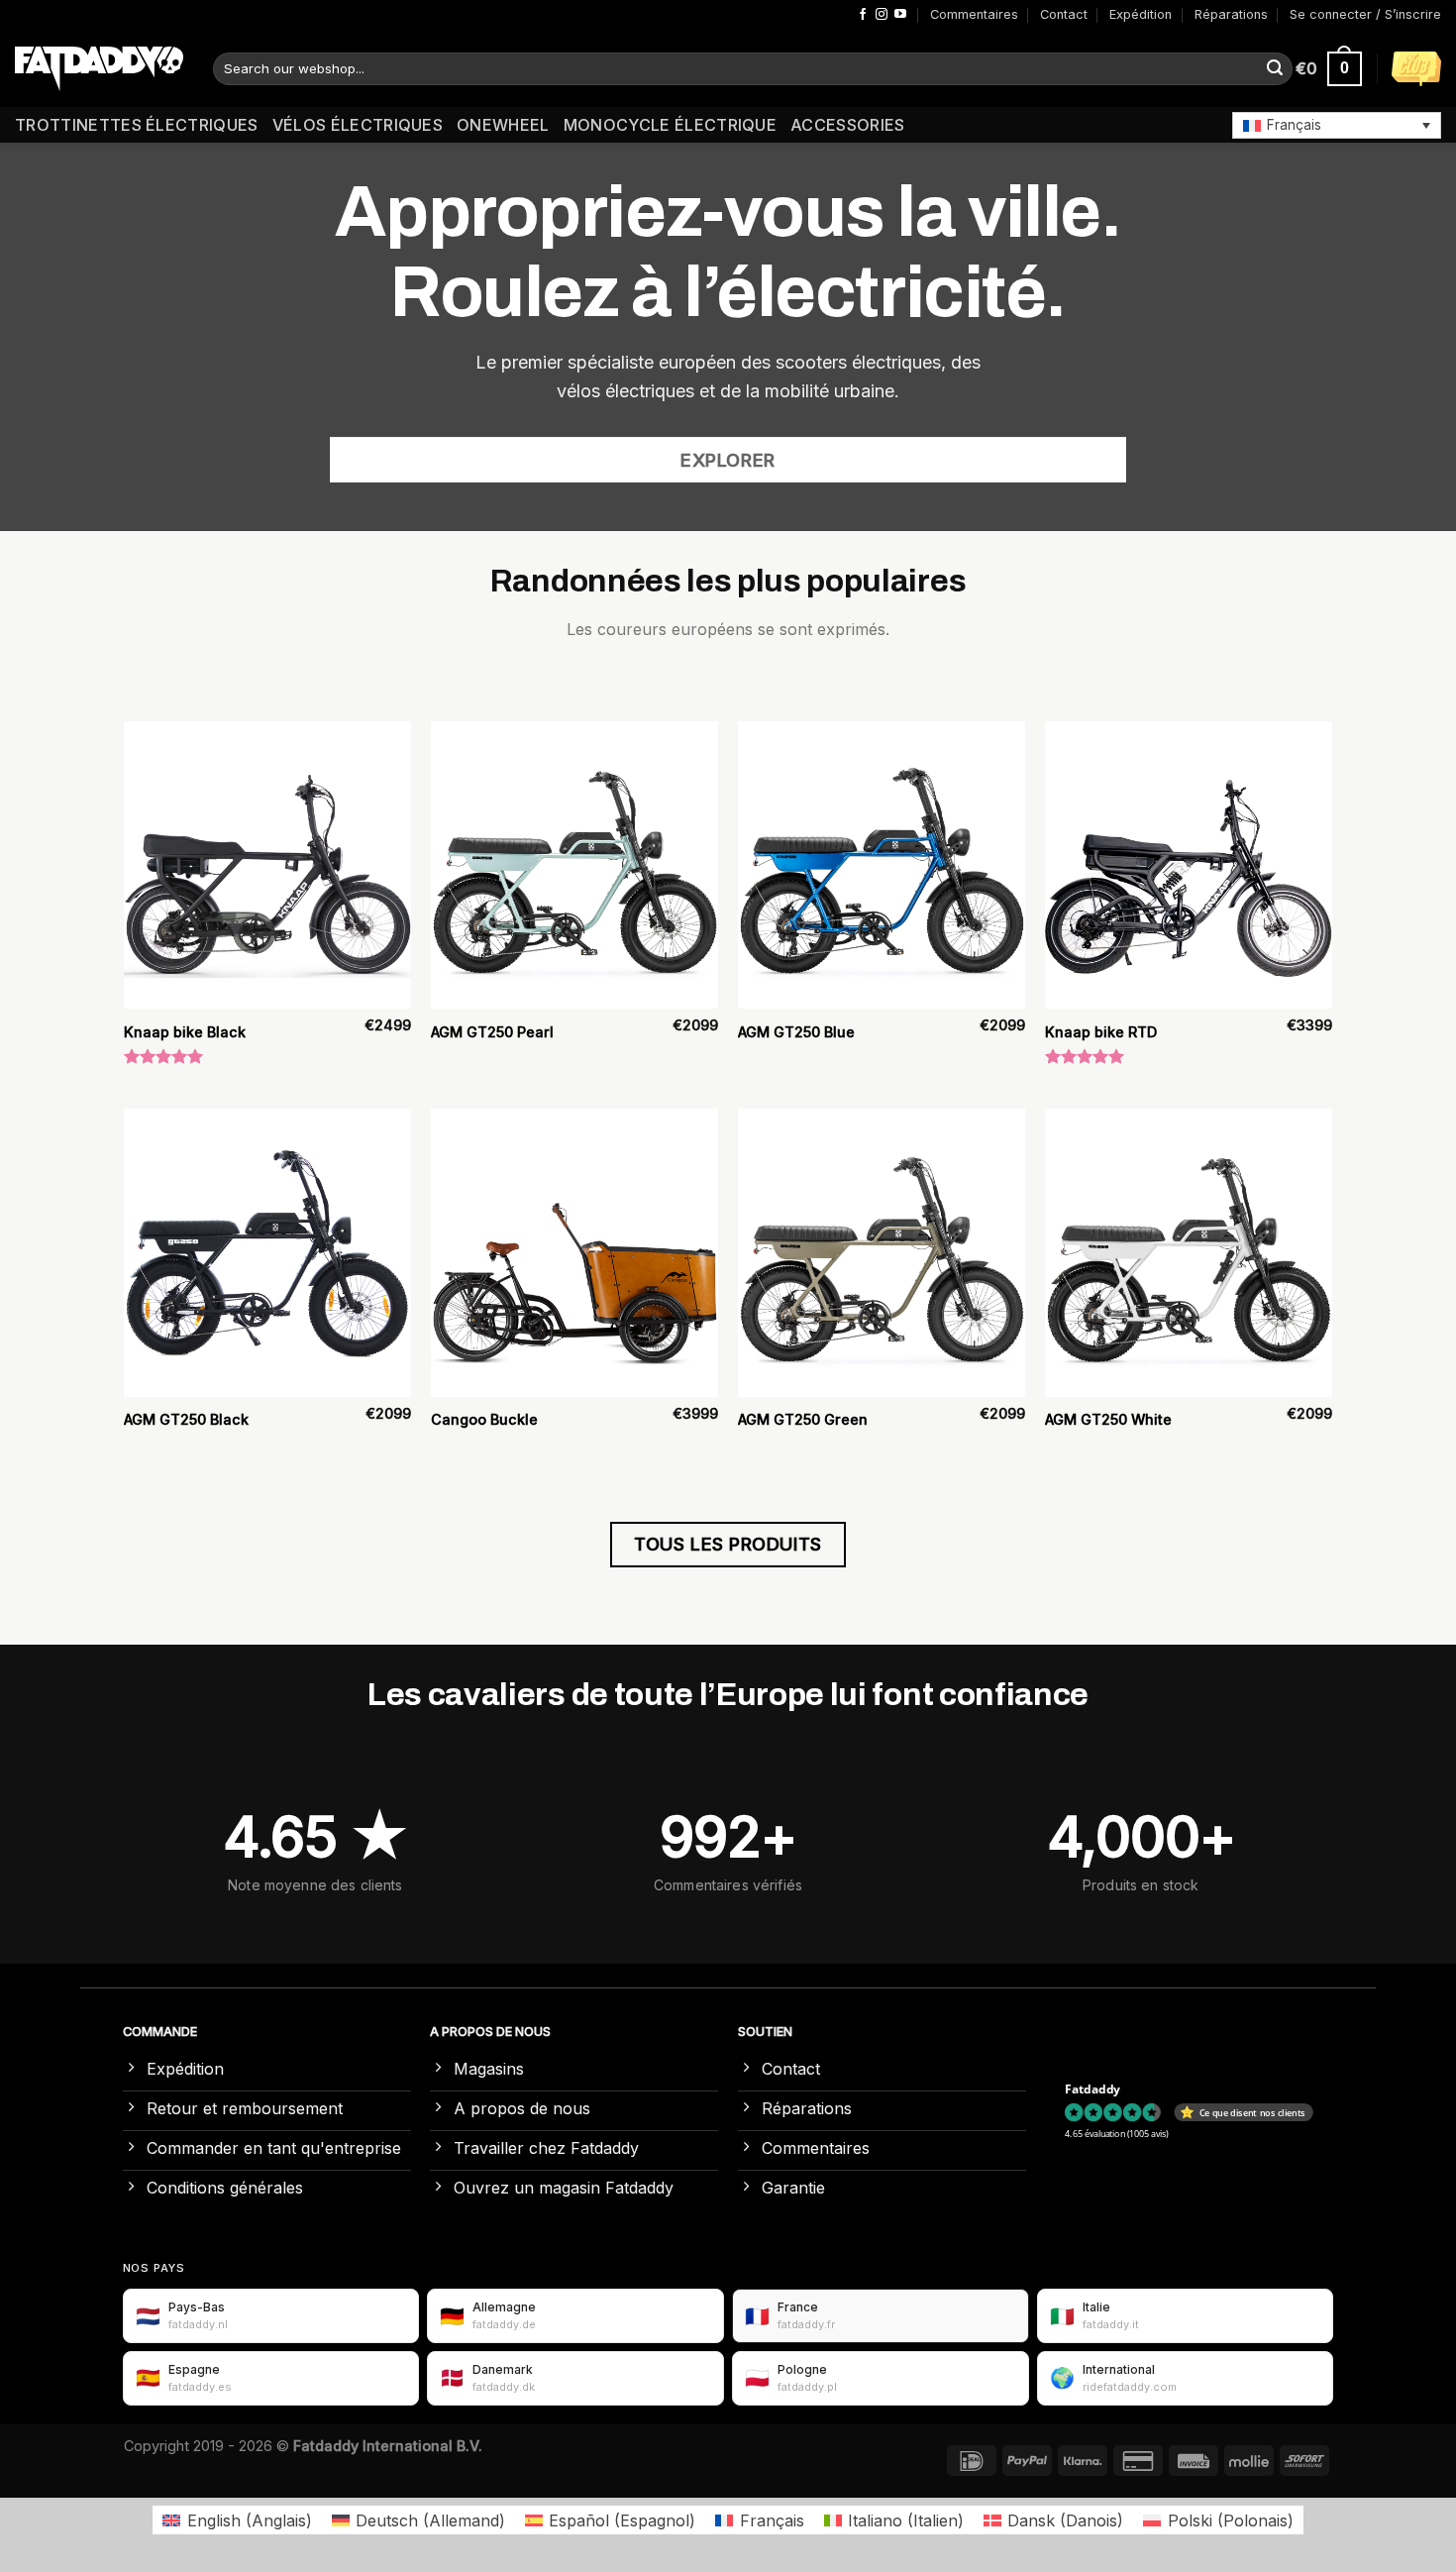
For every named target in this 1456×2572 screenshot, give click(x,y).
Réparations (1231, 14)
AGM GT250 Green (803, 1419)
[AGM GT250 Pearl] (574, 865)
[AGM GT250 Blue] (882, 865)
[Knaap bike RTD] (1189, 865)
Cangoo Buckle (484, 1419)
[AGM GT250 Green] (882, 1252)
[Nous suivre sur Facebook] (863, 15)
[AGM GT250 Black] (267, 1252)
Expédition (1141, 14)
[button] (1337, 125)
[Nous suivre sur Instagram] (882, 15)
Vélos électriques (358, 125)
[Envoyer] (1275, 69)
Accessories (848, 125)
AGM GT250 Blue (796, 1032)
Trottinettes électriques (137, 125)
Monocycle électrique (670, 125)
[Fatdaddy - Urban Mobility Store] (99, 69)
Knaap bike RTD (1101, 1032)
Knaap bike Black (185, 1032)
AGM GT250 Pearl (492, 1032)
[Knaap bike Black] (267, 865)
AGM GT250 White (1108, 1419)
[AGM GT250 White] (1189, 1252)
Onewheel (503, 125)
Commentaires (974, 14)
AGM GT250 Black (186, 1419)
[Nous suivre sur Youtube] (900, 15)
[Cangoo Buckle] (574, 1252)
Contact (1064, 14)
